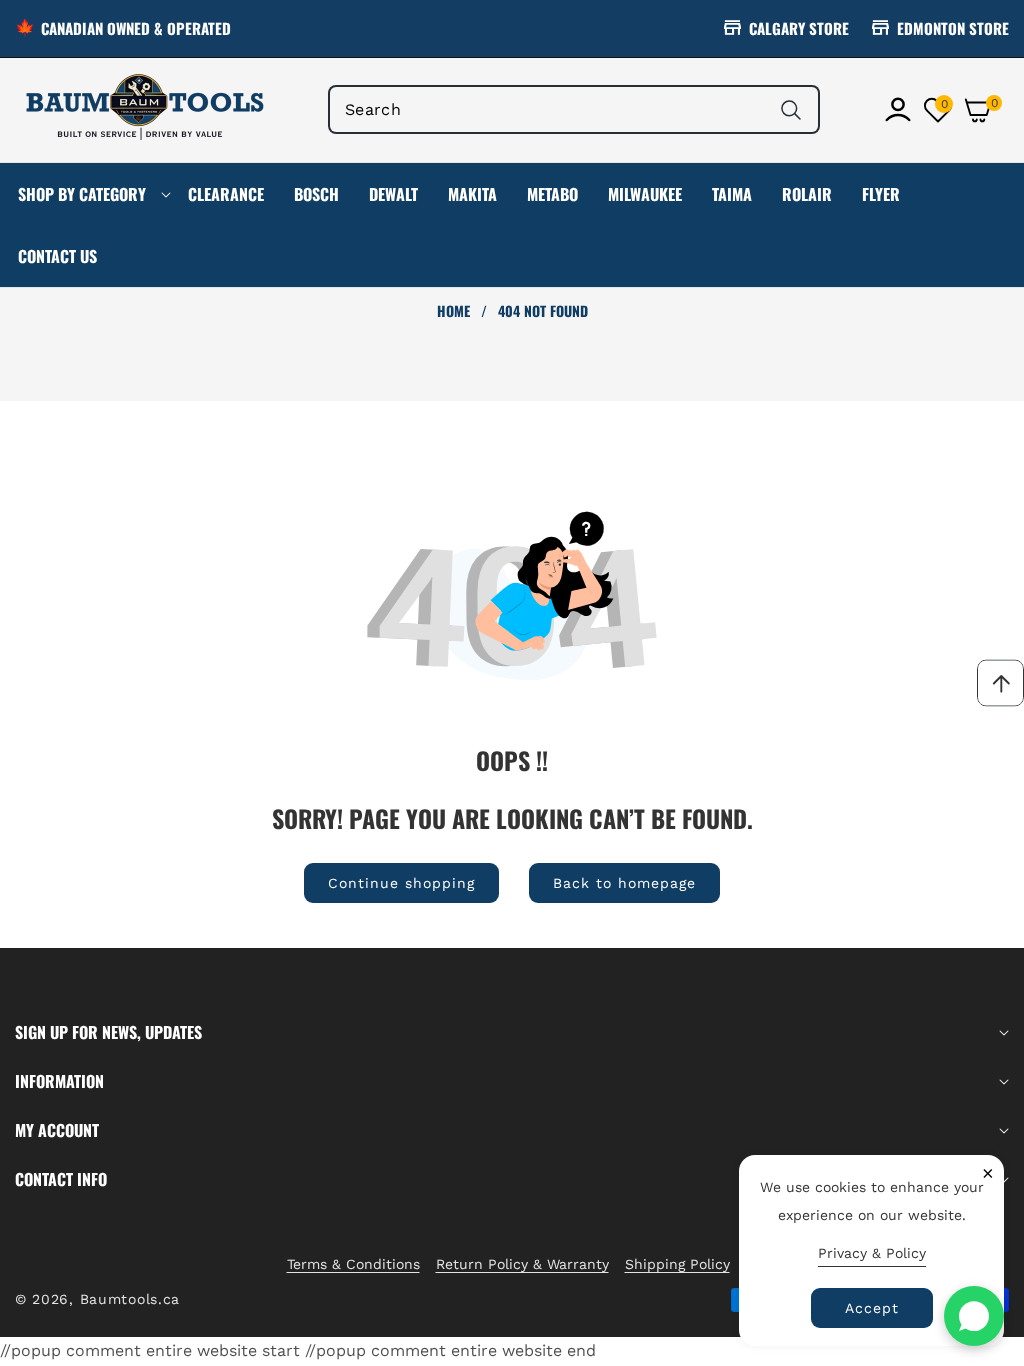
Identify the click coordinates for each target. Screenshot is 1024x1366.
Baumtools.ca (130, 1299)
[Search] (790, 109)
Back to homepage (624, 883)
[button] (986, 110)
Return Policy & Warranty (522, 1264)
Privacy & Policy (872, 1253)
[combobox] (574, 109)
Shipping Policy (677, 1264)
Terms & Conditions (353, 1264)
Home (453, 311)
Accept (872, 1308)
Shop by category (82, 194)
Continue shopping (401, 883)
